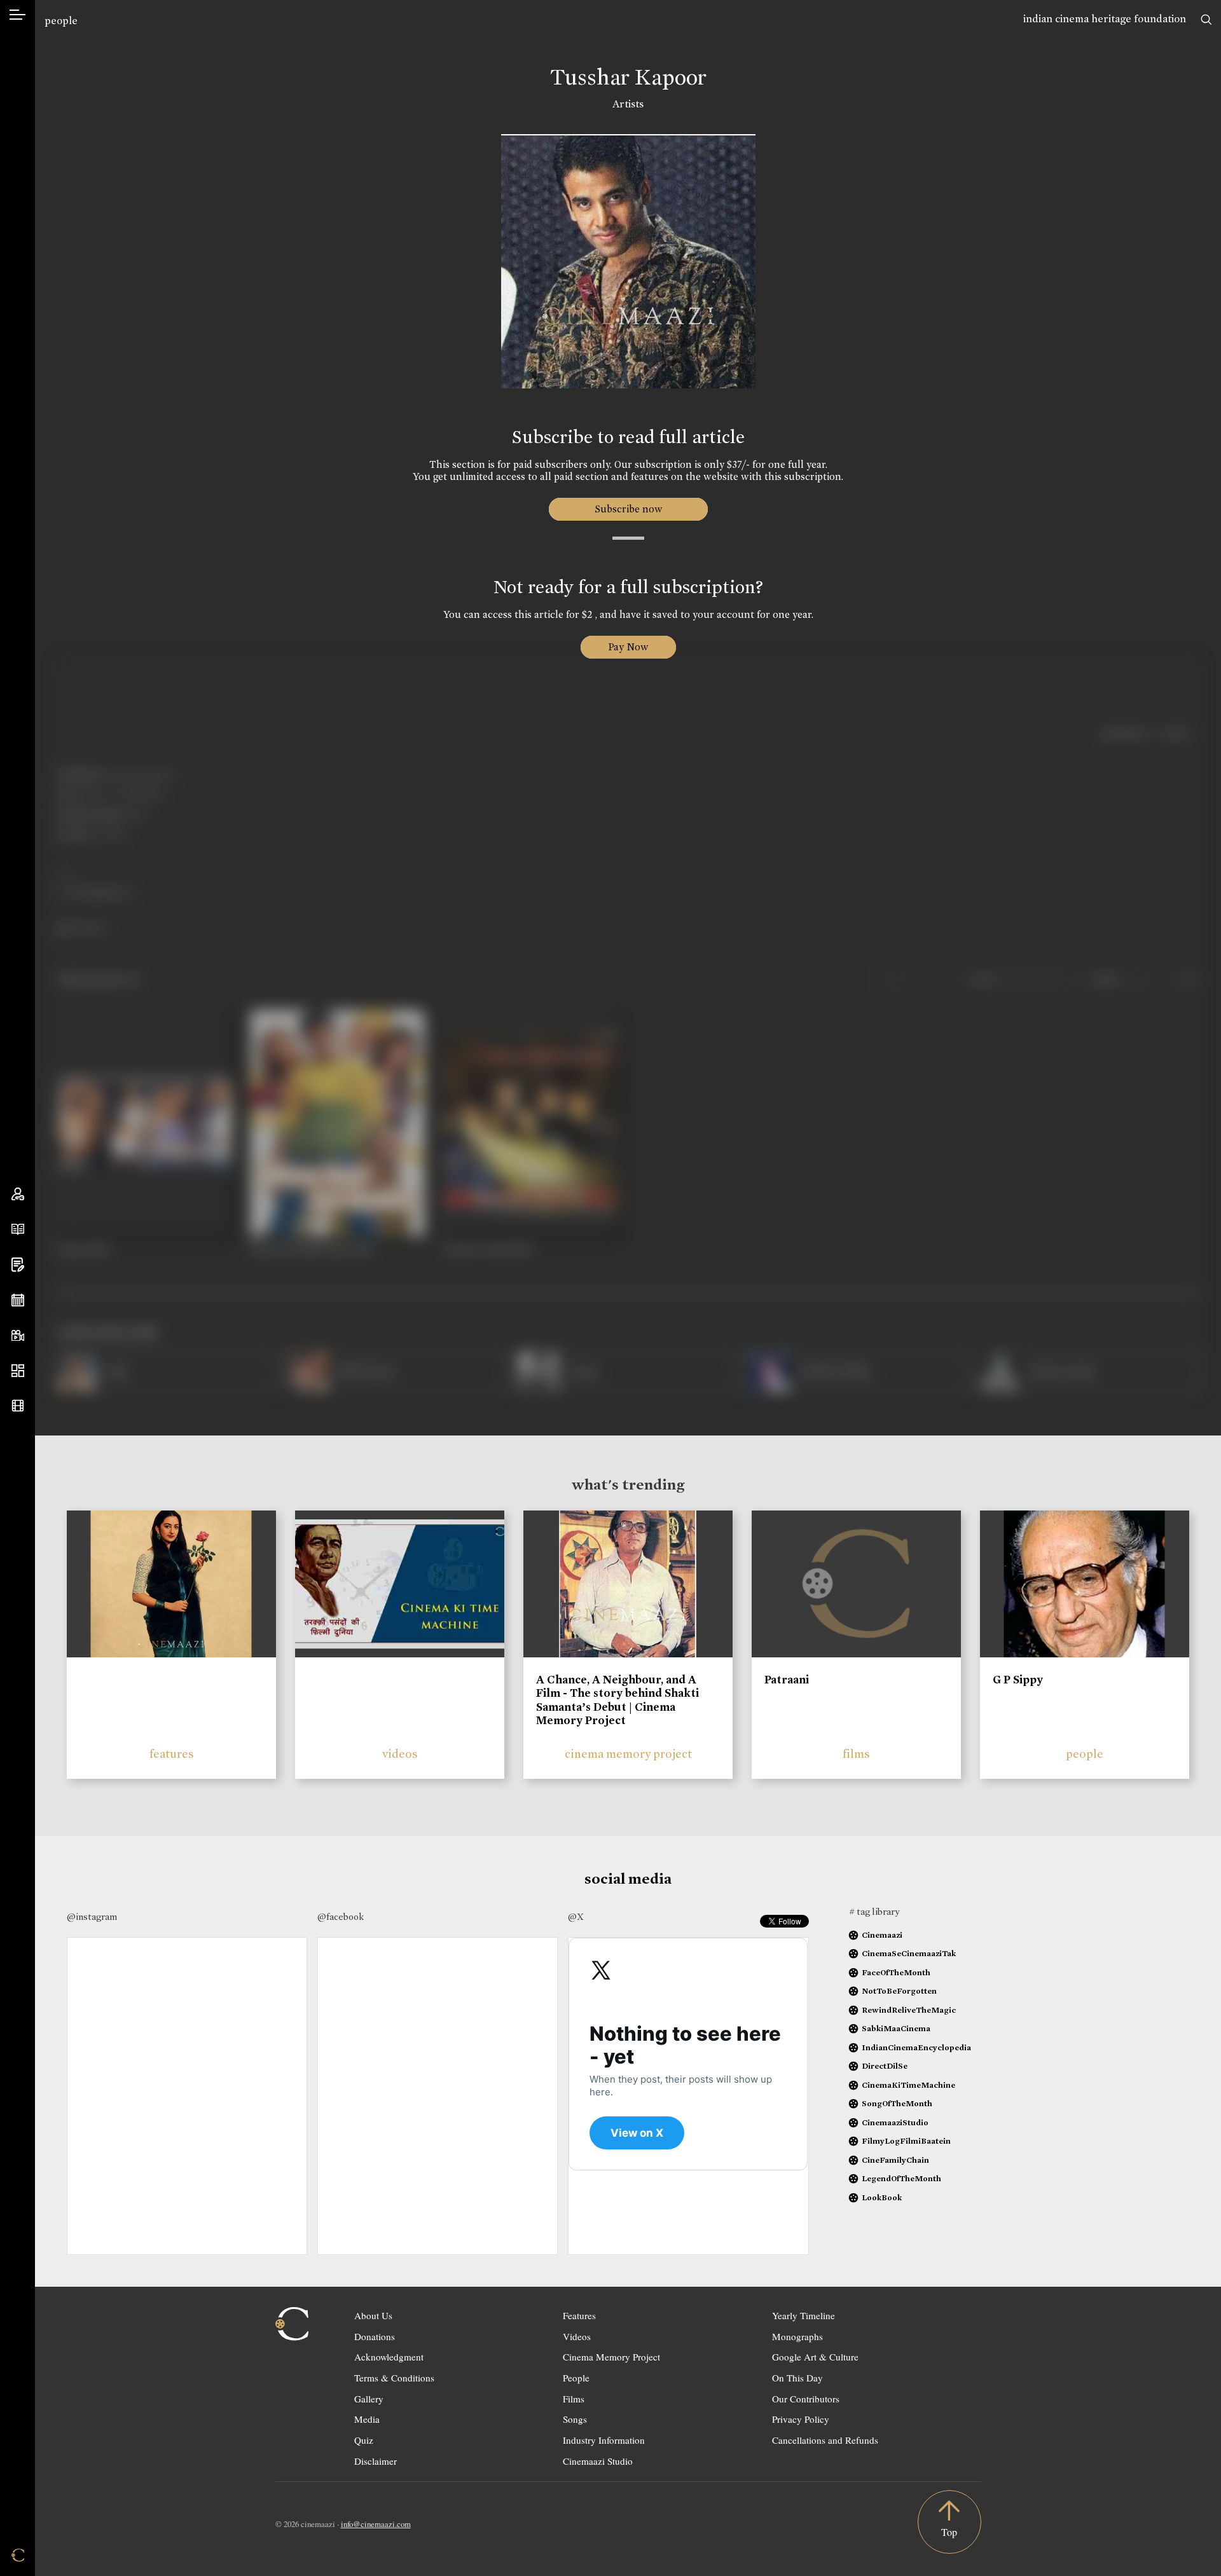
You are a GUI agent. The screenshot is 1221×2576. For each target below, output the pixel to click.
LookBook (882, 2197)
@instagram (92, 1917)
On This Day (797, 2378)
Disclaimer (376, 2461)
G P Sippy (1018, 1680)
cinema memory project (628, 1754)
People (576, 2378)
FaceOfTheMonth (896, 1972)
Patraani (787, 1680)
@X (576, 1917)
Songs (575, 2419)
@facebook (341, 1917)
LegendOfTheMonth (901, 2178)
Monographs (797, 2336)
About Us (373, 2315)
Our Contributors (806, 2399)
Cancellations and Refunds (825, 2440)
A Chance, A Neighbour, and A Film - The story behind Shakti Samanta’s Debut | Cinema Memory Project (617, 1700)
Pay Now (628, 647)
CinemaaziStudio (895, 2122)
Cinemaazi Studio (598, 2461)
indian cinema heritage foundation (1105, 19)
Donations (375, 2336)
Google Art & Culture (815, 2357)
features (172, 1754)
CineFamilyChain (895, 2160)
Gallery (369, 2399)
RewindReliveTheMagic (909, 2010)
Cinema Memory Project (611, 2357)
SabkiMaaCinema (896, 2028)
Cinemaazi (882, 1935)
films (856, 1754)
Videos (577, 2336)
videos (400, 1754)
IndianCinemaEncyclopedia (916, 2047)
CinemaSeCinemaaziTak (909, 1953)
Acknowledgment (389, 2357)
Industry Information (604, 2440)
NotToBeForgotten (899, 1991)
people (61, 21)
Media (367, 2419)
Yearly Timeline (804, 2315)
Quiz (364, 2440)
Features (579, 2315)
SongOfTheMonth (897, 2103)
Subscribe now (628, 509)
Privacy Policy (801, 2419)
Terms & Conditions (394, 2378)
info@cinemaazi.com (376, 2524)
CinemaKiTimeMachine (908, 2085)
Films (574, 2399)
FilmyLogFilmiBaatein (906, 2141)
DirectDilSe (885, 2066)
